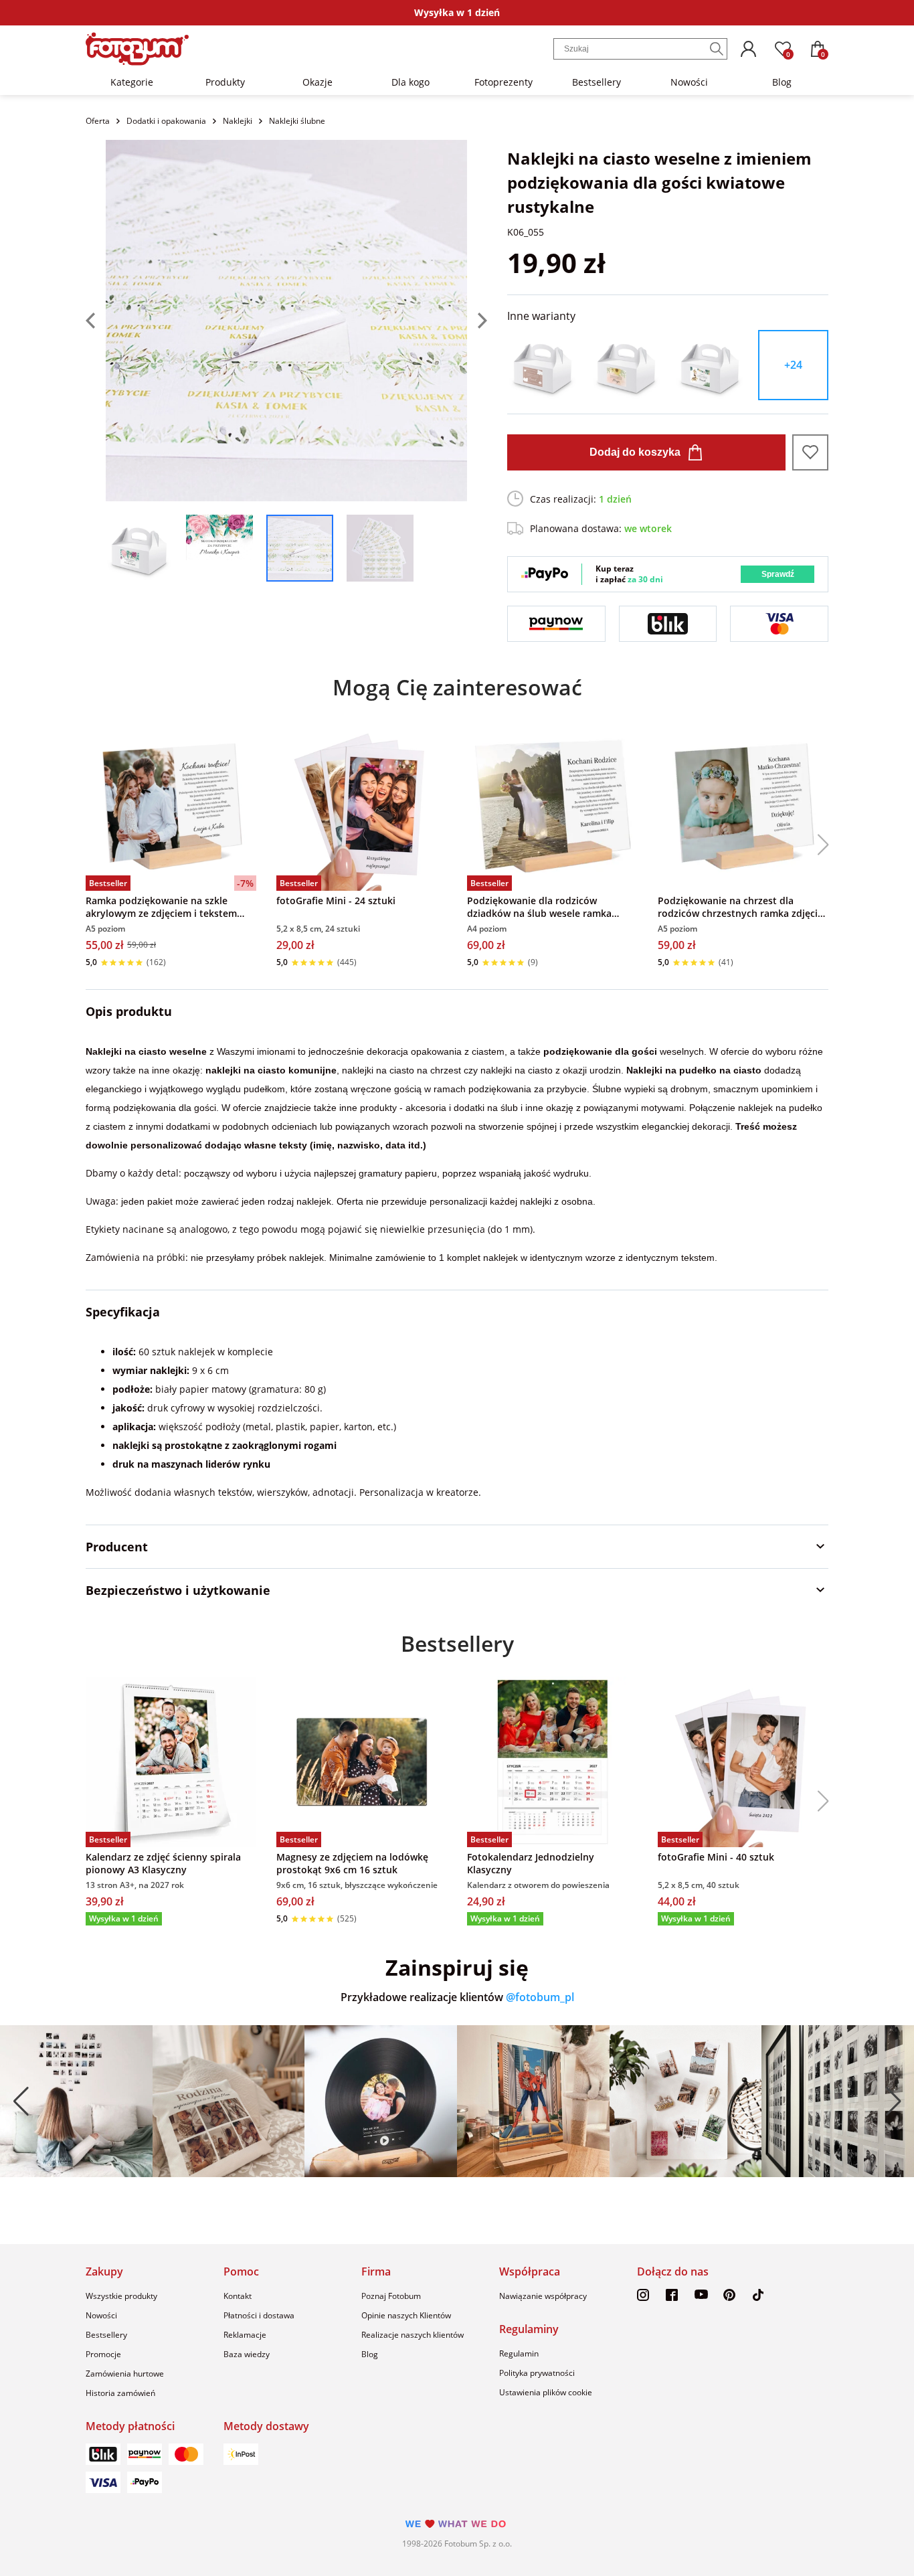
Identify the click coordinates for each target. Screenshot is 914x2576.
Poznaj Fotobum (391, 2296)
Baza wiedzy (247, 2354)
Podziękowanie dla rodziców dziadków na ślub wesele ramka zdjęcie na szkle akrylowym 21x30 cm (552, 907)
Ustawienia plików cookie (546, 2392)
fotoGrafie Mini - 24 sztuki (336, 900)
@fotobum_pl (540, 1997)
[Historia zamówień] (748, 49)
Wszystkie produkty (121, 2296)
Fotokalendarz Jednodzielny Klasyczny (531, 1863)
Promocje (103, 2354)
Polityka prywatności (537, 2373)
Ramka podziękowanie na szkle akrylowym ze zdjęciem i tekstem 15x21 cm (161, 907)
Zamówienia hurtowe (125, 2374)
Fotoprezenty (504, 82)
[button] (818, 845)
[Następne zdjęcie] (477, 321)
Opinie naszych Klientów (406, 2315)
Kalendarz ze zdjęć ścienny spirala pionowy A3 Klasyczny (163, 1863)
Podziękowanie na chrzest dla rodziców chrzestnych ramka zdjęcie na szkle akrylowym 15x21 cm (740, 907)
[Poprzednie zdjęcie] (96, 321)
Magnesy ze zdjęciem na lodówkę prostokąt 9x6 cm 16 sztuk (352, 1863)
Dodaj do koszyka (635, 452)
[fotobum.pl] (137, 49)
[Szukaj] (717, 49)
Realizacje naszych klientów (413, 2335)
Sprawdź (778, 574)
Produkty (225, 82)
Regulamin (519, 2353)
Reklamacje (245, 2335)
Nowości (689, 82)
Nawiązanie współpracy (543, 2296)
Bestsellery (597, 82)
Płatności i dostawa (259, 2315)
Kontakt (238, 2296)
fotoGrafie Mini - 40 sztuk (716, 1857)
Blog (782, 82)
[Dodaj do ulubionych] (810, 452)
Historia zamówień (120, 2393)
